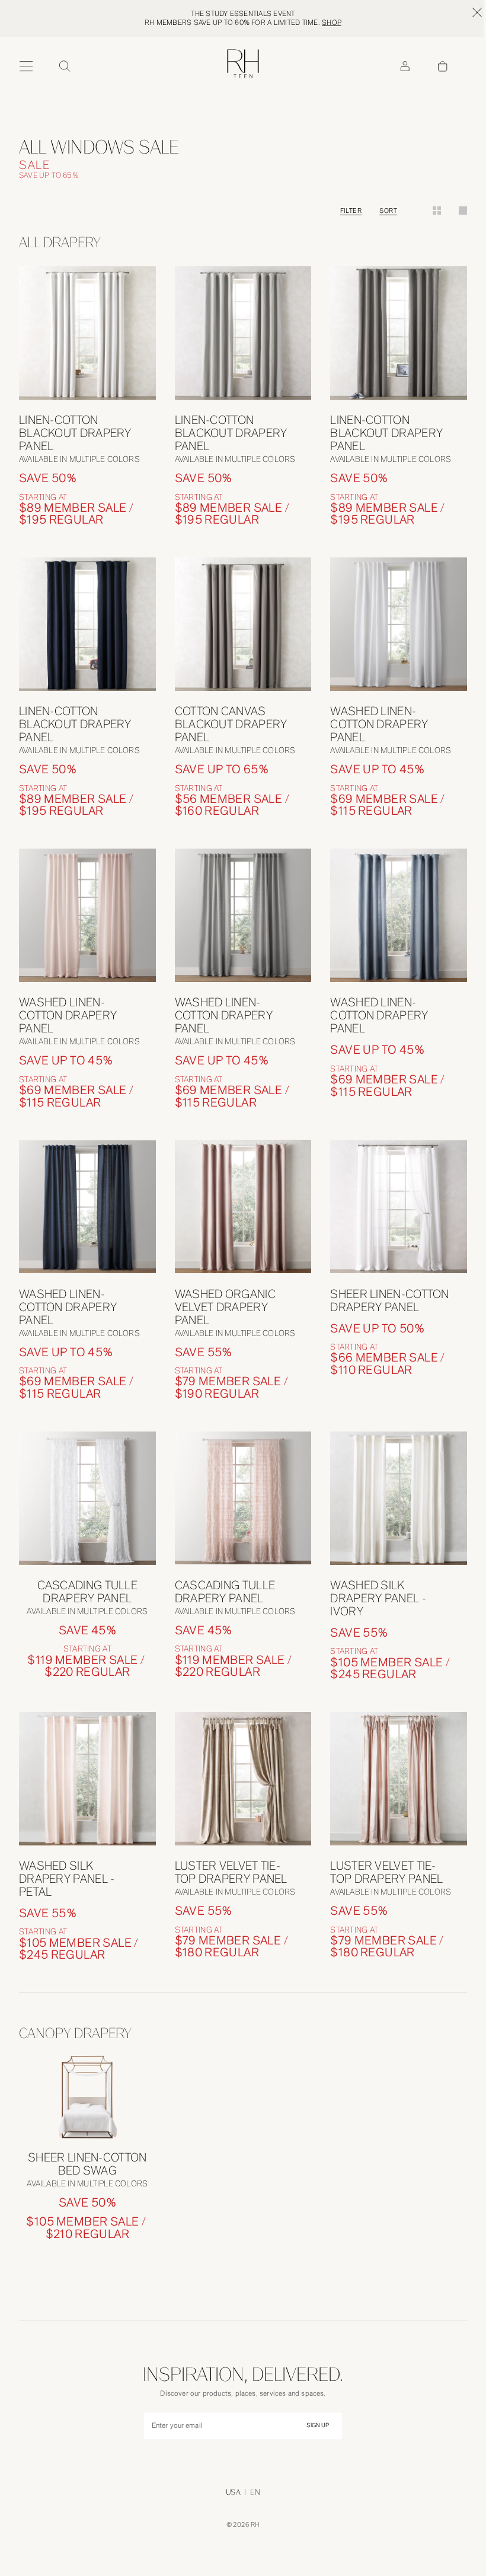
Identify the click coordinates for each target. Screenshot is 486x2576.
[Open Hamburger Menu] (26, 66)
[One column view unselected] (463, 211)
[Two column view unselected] (437, 211)
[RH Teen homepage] (243, 64)
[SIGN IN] (405, 66)
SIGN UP (318, 2425)
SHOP (332, 23)
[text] (87, 514)
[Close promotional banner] (477, 12)
